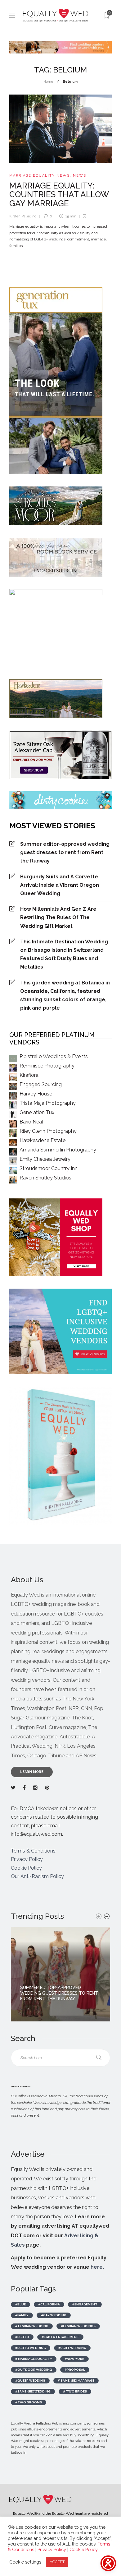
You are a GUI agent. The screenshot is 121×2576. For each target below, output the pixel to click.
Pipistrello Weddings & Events (54, 1056)
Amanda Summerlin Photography (58, 1150)
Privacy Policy (27, 1859)
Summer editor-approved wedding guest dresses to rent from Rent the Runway (65, 852)
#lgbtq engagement (60, 2337)
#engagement (85, 2304)
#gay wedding (54, 2315)
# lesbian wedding (32, 2326)
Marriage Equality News (40, 176)
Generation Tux (37, 1112)
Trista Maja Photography (48, 1103)
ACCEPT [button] (57, 2562)
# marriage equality (34, 2359)
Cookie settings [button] (25, 2562)
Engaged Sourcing (41, 1084)
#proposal (75, 2370)
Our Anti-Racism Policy (37, 1876)
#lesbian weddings (78, 2326)
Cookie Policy (26, 1868)
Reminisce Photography (47, 1066)
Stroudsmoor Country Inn (49, 1168)
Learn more (32, 1772)
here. (97, 2267)
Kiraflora (29, 1075)
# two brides (75, 2391)
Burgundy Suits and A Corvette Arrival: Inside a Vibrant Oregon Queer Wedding (60, 885)
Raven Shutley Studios (45, 1178)
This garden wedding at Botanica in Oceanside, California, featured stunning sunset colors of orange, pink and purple (65, 995)
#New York (74, 2359)
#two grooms (29, 2402)
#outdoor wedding (34, 2370)
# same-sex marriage (76, 2381)
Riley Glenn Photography (48, 1131)
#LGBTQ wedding (31, 2348)
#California (49, 2304)
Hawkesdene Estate (43, 1140)
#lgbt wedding (72, 2348)
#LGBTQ (22, 2337)
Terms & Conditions (33, 1851)
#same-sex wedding (33, 2391)
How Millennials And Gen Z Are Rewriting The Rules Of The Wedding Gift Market (58, 917)
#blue (20, 2304)
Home (48, 82)
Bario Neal (31, 1122)
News (80, 176)
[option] (60, 1974)
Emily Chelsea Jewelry (45, 1159)
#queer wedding (30, 2381)
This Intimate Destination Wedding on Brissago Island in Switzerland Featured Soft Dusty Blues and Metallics (64, 954)
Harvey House (36, 1094)
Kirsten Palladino (23, 216)
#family (22, 2315)
